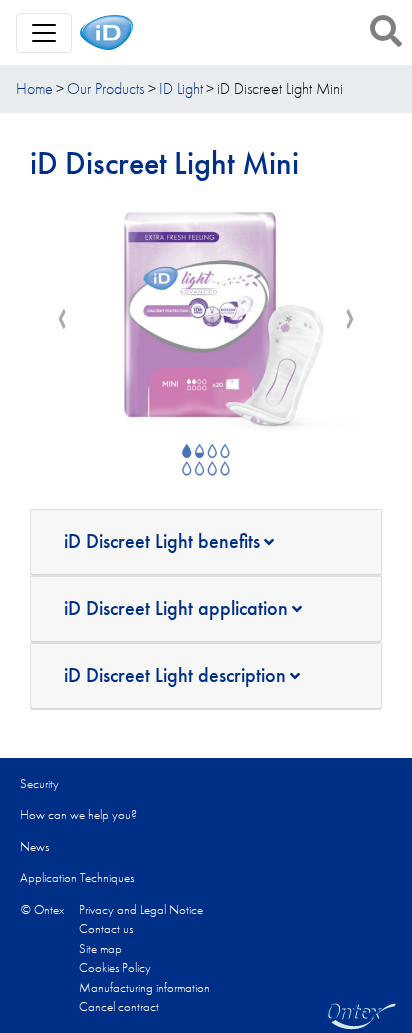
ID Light (181, 88)
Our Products (105, 88)
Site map (100, 948)
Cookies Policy (115, 967)
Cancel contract (119, 1006)
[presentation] (62, 320)
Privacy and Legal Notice (141, 909)
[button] (386, 31)
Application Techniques (77, 877)
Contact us (106, 928)
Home (34, 88)
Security (39, 783)
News (34, 846)
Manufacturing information (144, 987)
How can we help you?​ (78, 814)
